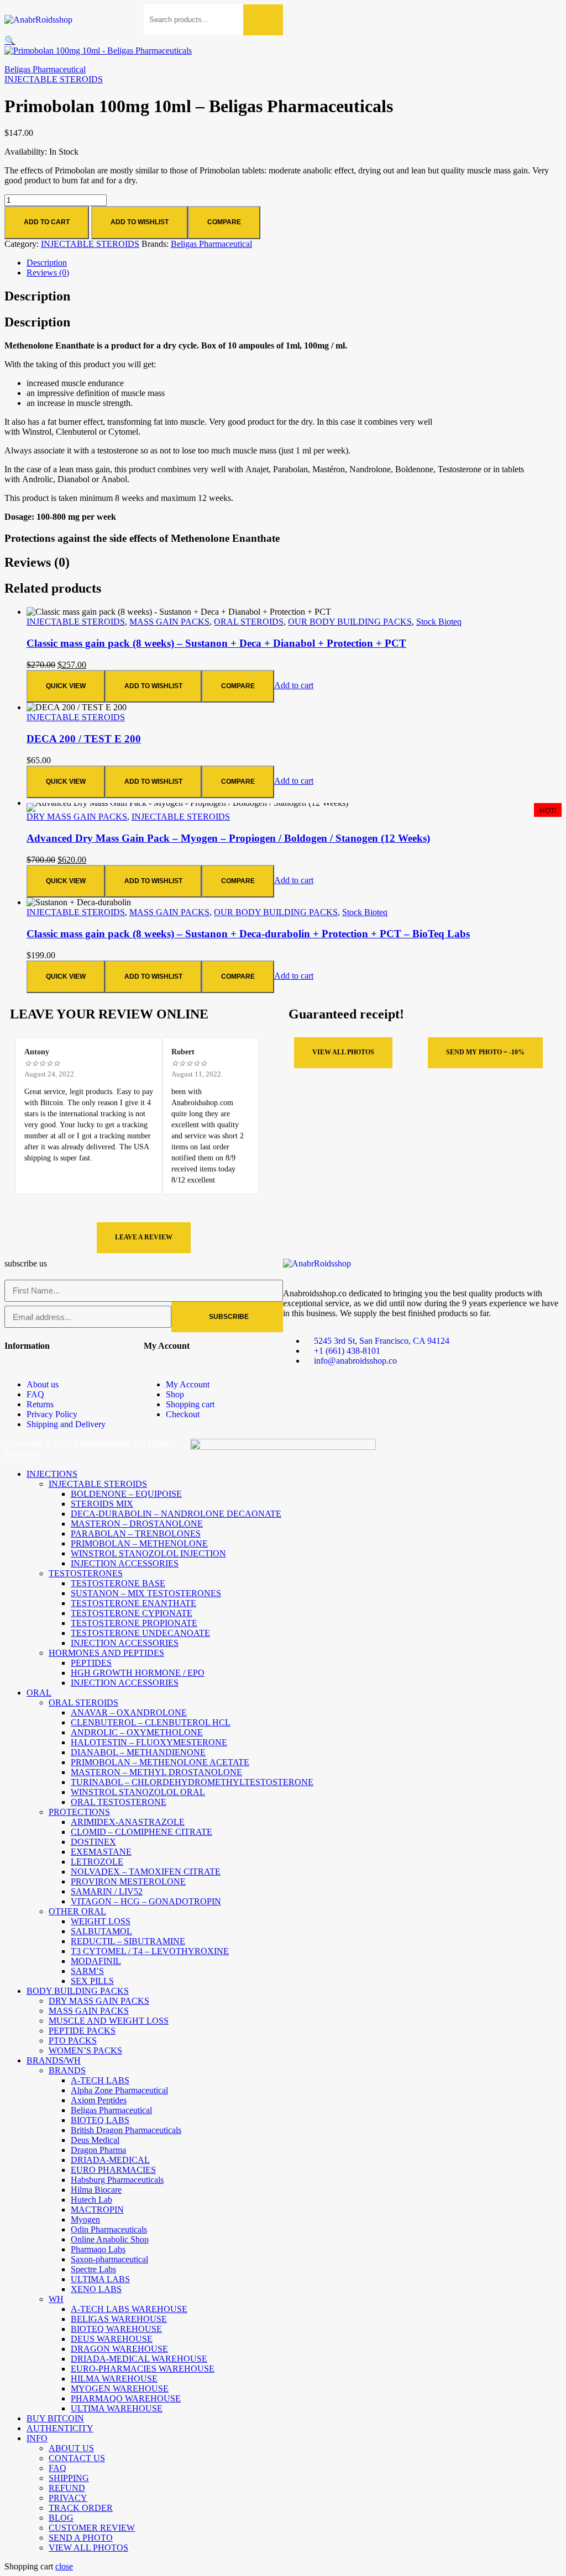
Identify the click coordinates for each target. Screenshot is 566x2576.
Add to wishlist (140, 222)
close (64, 2566)
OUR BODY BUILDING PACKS (350, 622)
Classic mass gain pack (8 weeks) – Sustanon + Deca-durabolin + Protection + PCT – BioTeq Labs (248, 934)
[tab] (294, 263)
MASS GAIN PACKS (169, 622)
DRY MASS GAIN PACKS (77, 817)
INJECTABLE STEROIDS (54, 79)
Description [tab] (37, 296)
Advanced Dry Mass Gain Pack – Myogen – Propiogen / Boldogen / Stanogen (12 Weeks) (228, 838)
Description (47, 263)
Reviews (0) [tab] (37, 562)
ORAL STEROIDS (249, 622)
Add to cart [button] (294, 685)
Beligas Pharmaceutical (45, 69)
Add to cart (47, 222)
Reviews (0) (48, 273)
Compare (224, 222)
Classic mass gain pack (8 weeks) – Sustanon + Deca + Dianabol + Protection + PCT (216, 643)
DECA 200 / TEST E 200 (84, 739)
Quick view (66, 686)
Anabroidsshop (102, 1443)
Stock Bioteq (439, 622)
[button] (10, 41)
